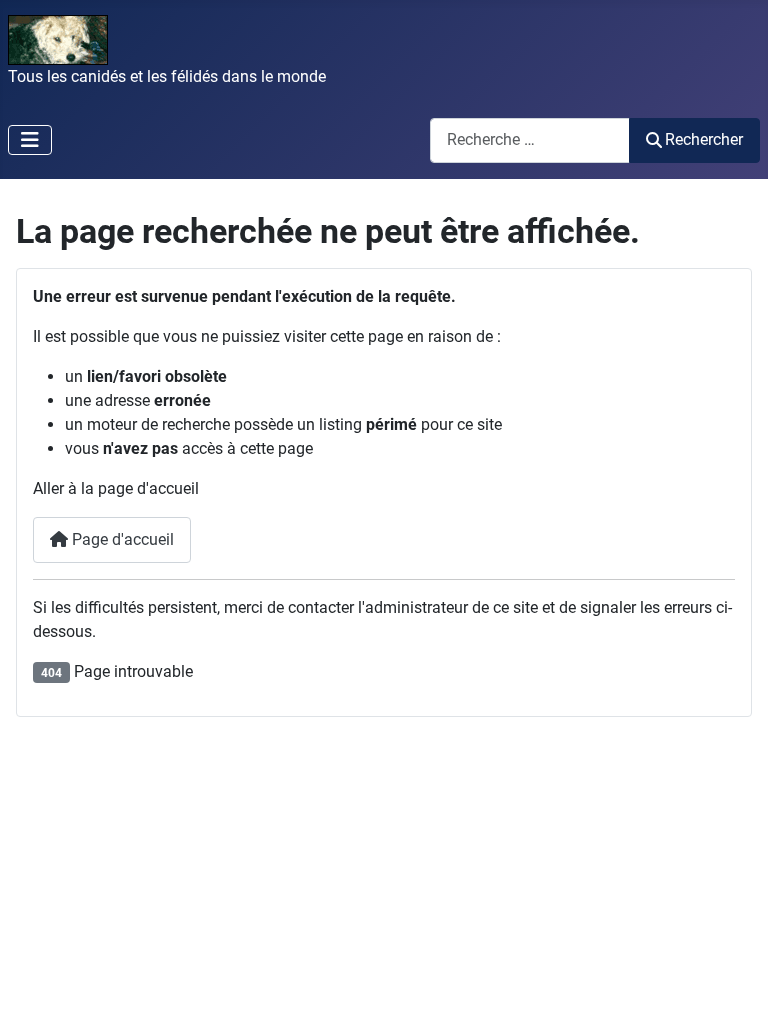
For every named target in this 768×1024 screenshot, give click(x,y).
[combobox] (530, 140)
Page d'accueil (121, 539)
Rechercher (704, 139)
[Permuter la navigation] (30, 140)
